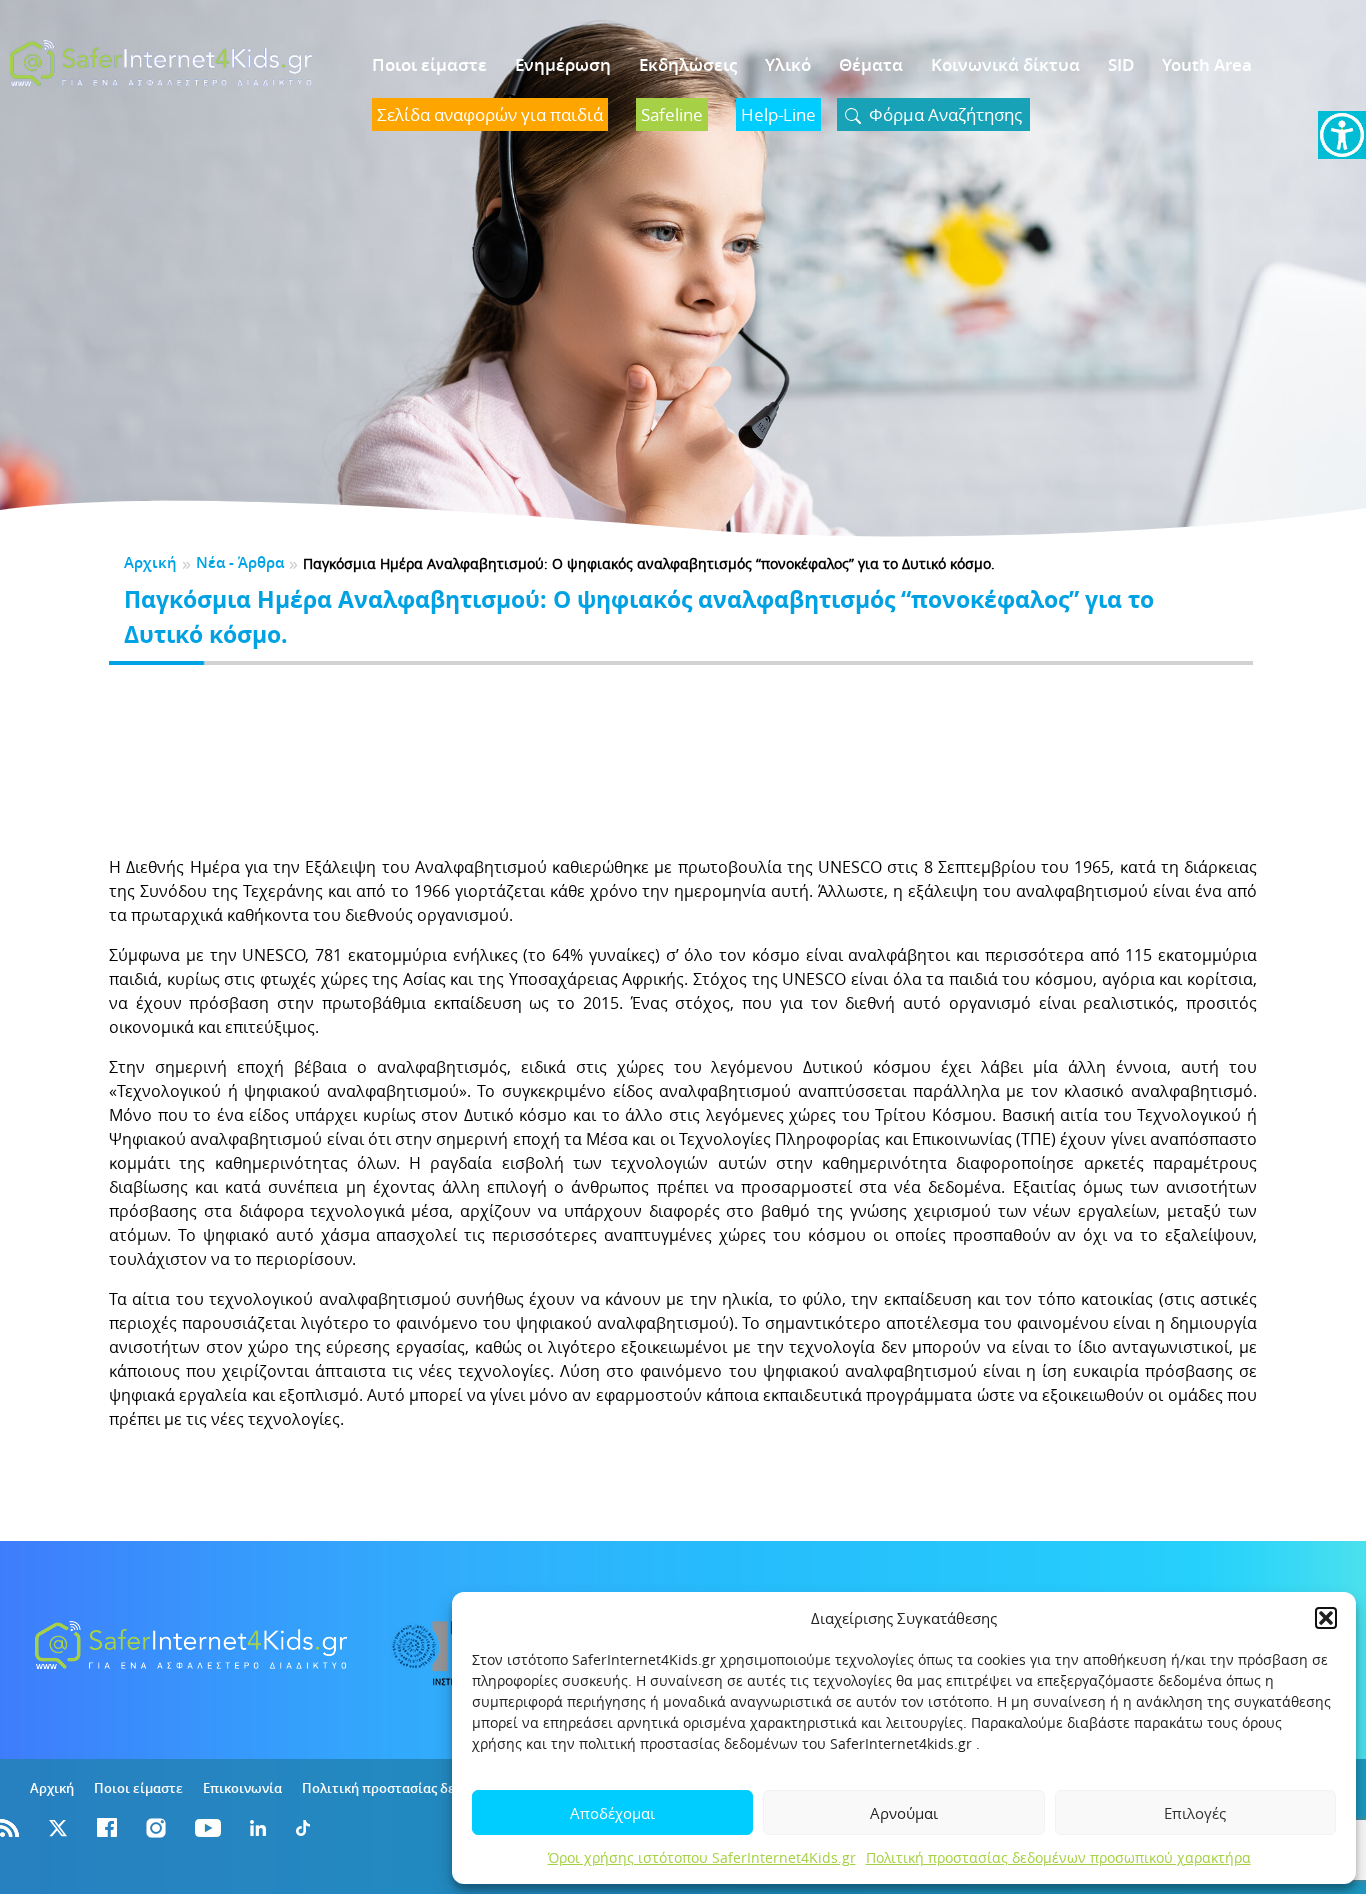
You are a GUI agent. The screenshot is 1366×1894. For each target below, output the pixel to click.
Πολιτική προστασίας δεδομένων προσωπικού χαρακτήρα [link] (1058, 1857)
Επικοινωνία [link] (242, 1788)
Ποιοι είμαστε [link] (429, 64)
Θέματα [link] (871, 64)
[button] (1326, 1618)
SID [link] (1121, 64)
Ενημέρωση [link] (563, 64)
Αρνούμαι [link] (904, 1813)
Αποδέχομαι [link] (612, 1813)
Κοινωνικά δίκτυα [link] (1005, 64)
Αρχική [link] (150, 562)
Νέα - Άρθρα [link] (240, 562)
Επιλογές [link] (1195, 1813)
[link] (1342, 135)
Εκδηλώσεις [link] (688, 64)
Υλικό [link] (788, 64)
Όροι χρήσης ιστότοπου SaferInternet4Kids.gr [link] (702, 1857)
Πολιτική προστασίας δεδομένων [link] (406, 1788)
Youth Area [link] (1207, 64)
